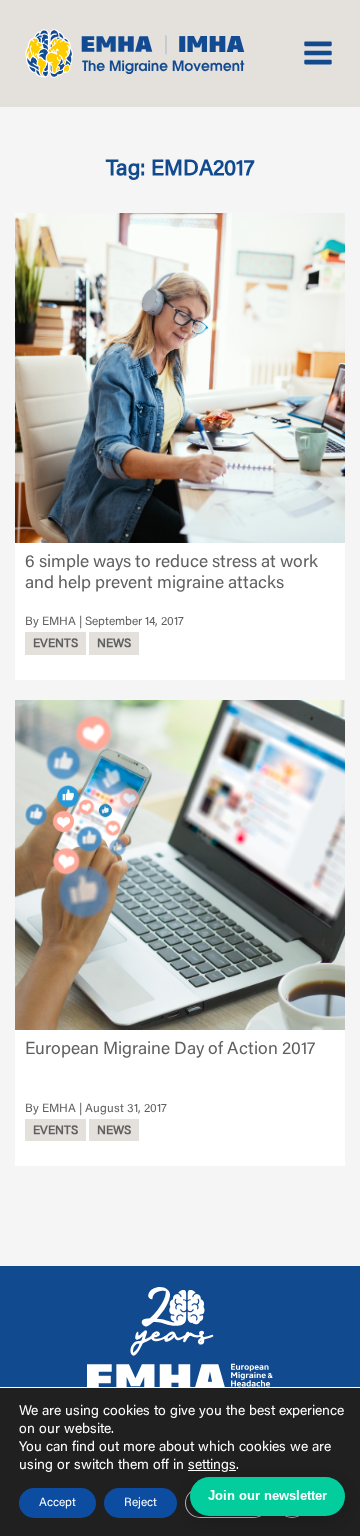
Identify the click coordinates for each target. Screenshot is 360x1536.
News (114, 644)
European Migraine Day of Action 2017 (170, 1050)
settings (212, 1466)
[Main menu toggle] (319, 54)
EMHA (59, 622)
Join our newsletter (267, 1495)
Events (55, 644)
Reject (140, 1503)
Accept (57, 1503)
